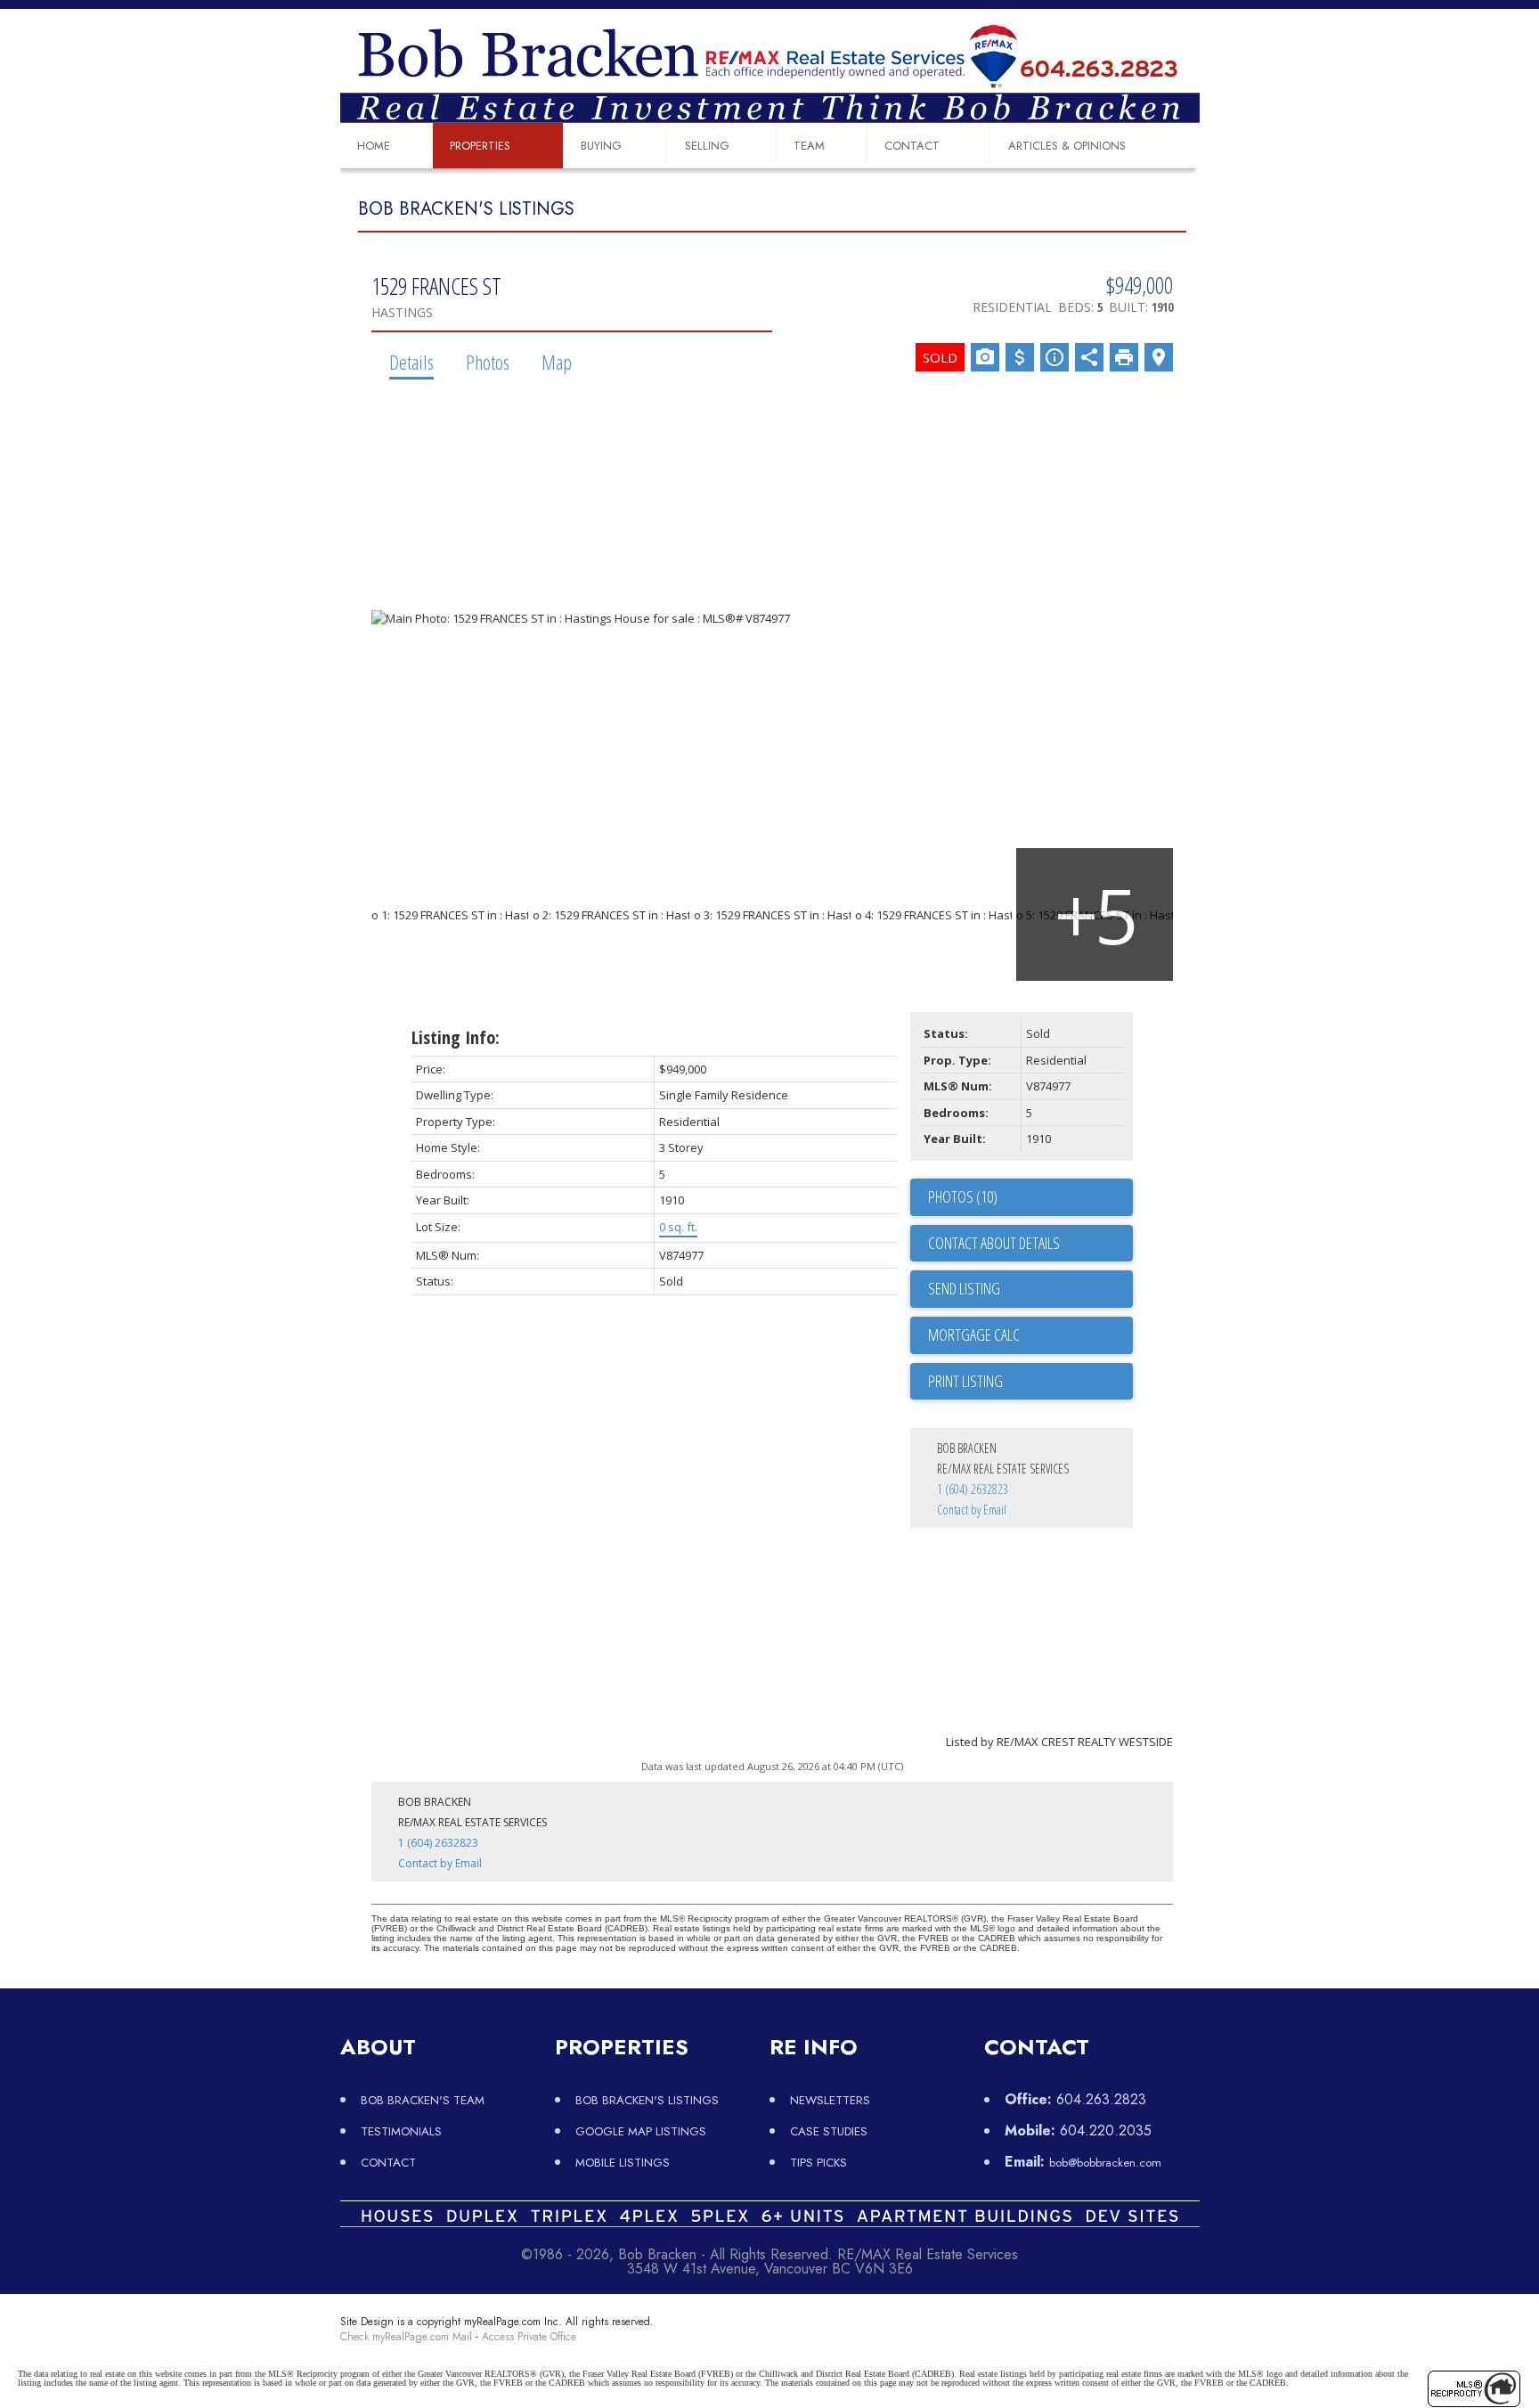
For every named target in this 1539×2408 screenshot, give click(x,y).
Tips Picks (818, 2163)
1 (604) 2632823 (973, 1489)
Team (809, 146)
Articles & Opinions (1067, 146)
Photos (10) (963, 1196)
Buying (601, 146)
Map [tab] (557, 362)
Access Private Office (529, 2337)
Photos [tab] (488, 362)
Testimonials (401, 2131)
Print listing (965, 1381)
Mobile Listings (623, 2163)
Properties (480, 146)
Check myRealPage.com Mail (406, 2337)
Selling (707, 146)
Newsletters (830, 2100)
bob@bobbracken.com (1105, 2163)
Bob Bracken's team (423, 2100)
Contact (912, 146)
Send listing (964, 1288)
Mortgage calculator (1030, 1335)
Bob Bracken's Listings (647, 2100)
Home (374, 146)
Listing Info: (456, 1037)
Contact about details (994, 1243)
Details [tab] (411, 362)
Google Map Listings (641, 2131)
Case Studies (829, 2131)
